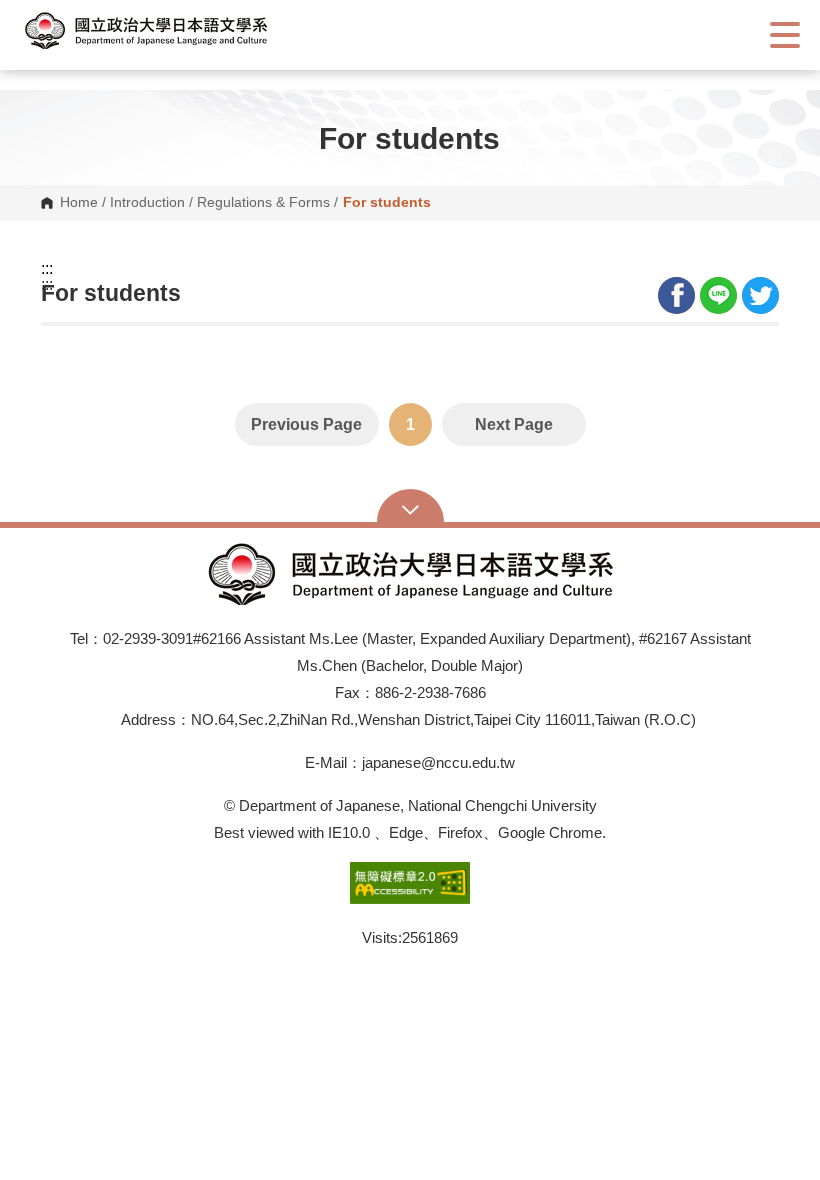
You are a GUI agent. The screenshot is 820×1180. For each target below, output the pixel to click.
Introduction (147, 203)
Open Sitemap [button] (410, 508)
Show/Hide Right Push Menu (785, 35)
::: (47, 269)
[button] (165, 30)
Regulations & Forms (263, 203)
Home (79, 203)
